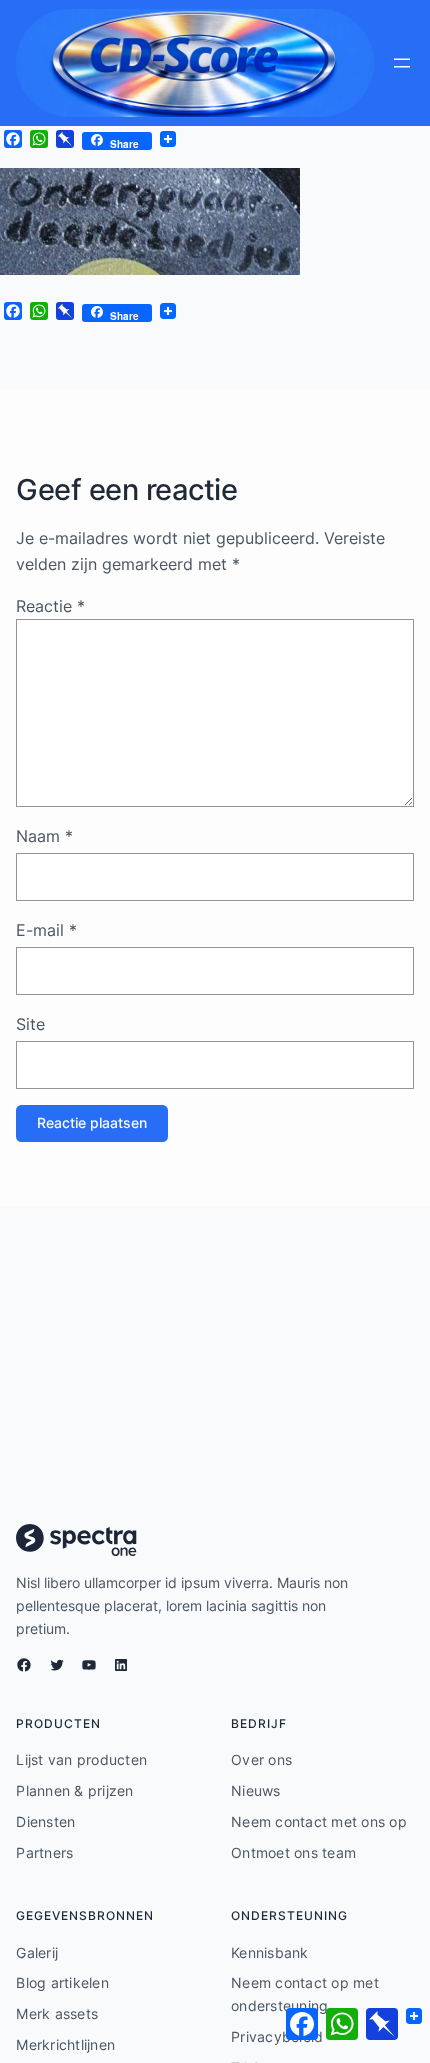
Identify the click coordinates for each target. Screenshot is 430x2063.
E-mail (46, 930)
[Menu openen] (402, 63)
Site (30, 1024)
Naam (44, 836)
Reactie (50, 606)
